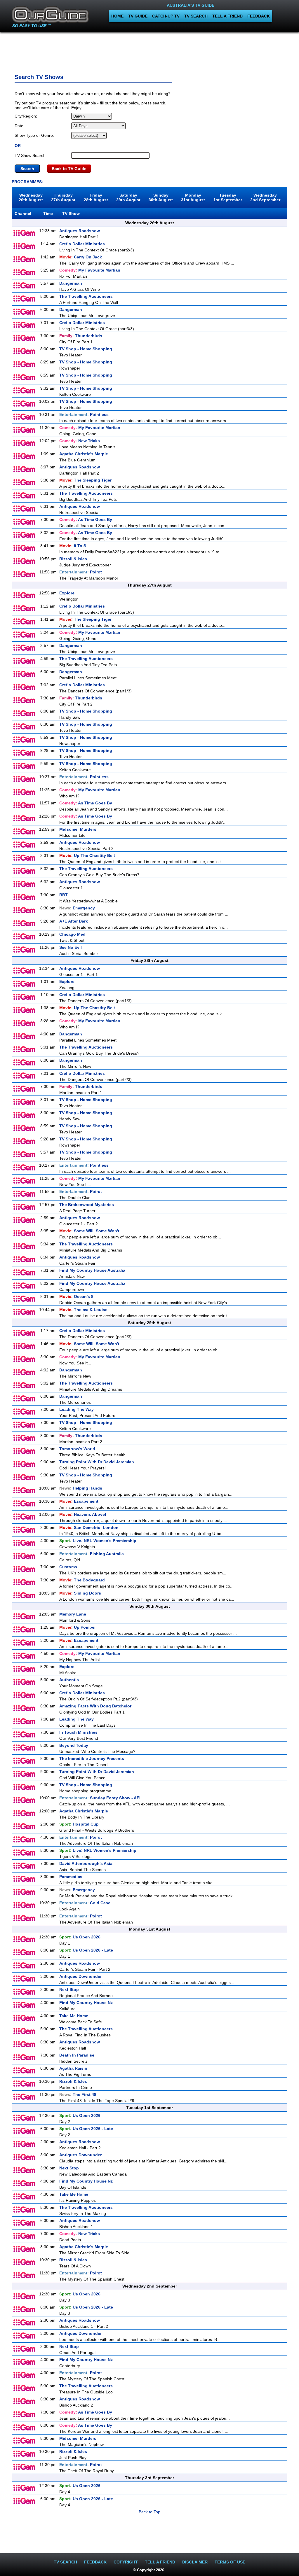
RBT (64, 895)
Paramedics (71, 1877)
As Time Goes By (86, 519)
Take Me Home (74, 2016)
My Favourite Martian (90, 270)
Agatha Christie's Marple (84, 454)
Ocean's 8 (76, 1296)
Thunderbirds (81, 336)
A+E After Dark (74, 921)
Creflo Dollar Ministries (82, 244)
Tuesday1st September (228, 197)
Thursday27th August (63, 197)
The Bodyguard (82, 1580)
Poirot (81, 572)
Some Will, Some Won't (89, 1231)
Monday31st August (193, 197)
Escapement (79, 1501)
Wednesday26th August (31, 197)
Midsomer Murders (78, 829)
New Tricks (80, 441)
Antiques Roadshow (80, 231)
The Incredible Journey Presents (92, 1758)
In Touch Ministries (78, 1732)
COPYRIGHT (126, 2562)
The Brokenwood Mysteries (87, 1205)
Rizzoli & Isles (73, 559)
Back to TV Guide (69, 169)
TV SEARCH (196, 16)
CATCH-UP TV (166, 16)
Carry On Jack (81, 257)
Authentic (69, 1680)
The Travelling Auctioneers (86, 296)
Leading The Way (77, 1409)
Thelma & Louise (83, 1310)
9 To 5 (73, 546)
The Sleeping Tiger (85, 480)
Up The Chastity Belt (87, 855)
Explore (67, 593)
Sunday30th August (161, 197)
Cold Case (85, 1903)
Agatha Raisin (73, 2068)
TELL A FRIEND (227, 16)
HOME (117, 16)
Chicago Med (72, 934)
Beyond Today (74, 1745)
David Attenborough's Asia (86, 1863)
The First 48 (78, 2094)
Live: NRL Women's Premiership (98, 1541)
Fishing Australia (92, 1554)
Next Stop (69, 1989)
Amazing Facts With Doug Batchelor (95, 1706)
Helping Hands (81, 1488)
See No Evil (71, 947)
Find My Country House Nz (86, 2003)
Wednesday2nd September (265, 197)
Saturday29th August (128, 197)
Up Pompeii (78, 1627)
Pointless (84, 414)
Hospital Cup (79, 1824)
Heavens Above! (83, 1514)
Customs (68, 1567)
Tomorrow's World (77, 1449)
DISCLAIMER (195, 2562)
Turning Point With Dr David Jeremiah (97, 1462)
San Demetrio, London (89, 1527)
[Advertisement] (149, 51)
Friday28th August (96, 197)
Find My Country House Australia (92, 1270)
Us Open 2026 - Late (86, 1950)
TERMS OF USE (230, 2562)
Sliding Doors (80, 1593)
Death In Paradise (77, 2055)
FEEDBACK (259, 16)
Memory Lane (73, 1614)
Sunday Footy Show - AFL (101, 1798)
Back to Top (149, 2512)
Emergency (77, 908)
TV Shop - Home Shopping (86, 349)
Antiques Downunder (80, 1976)
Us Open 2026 (80, 1937)
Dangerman (71, 283)
